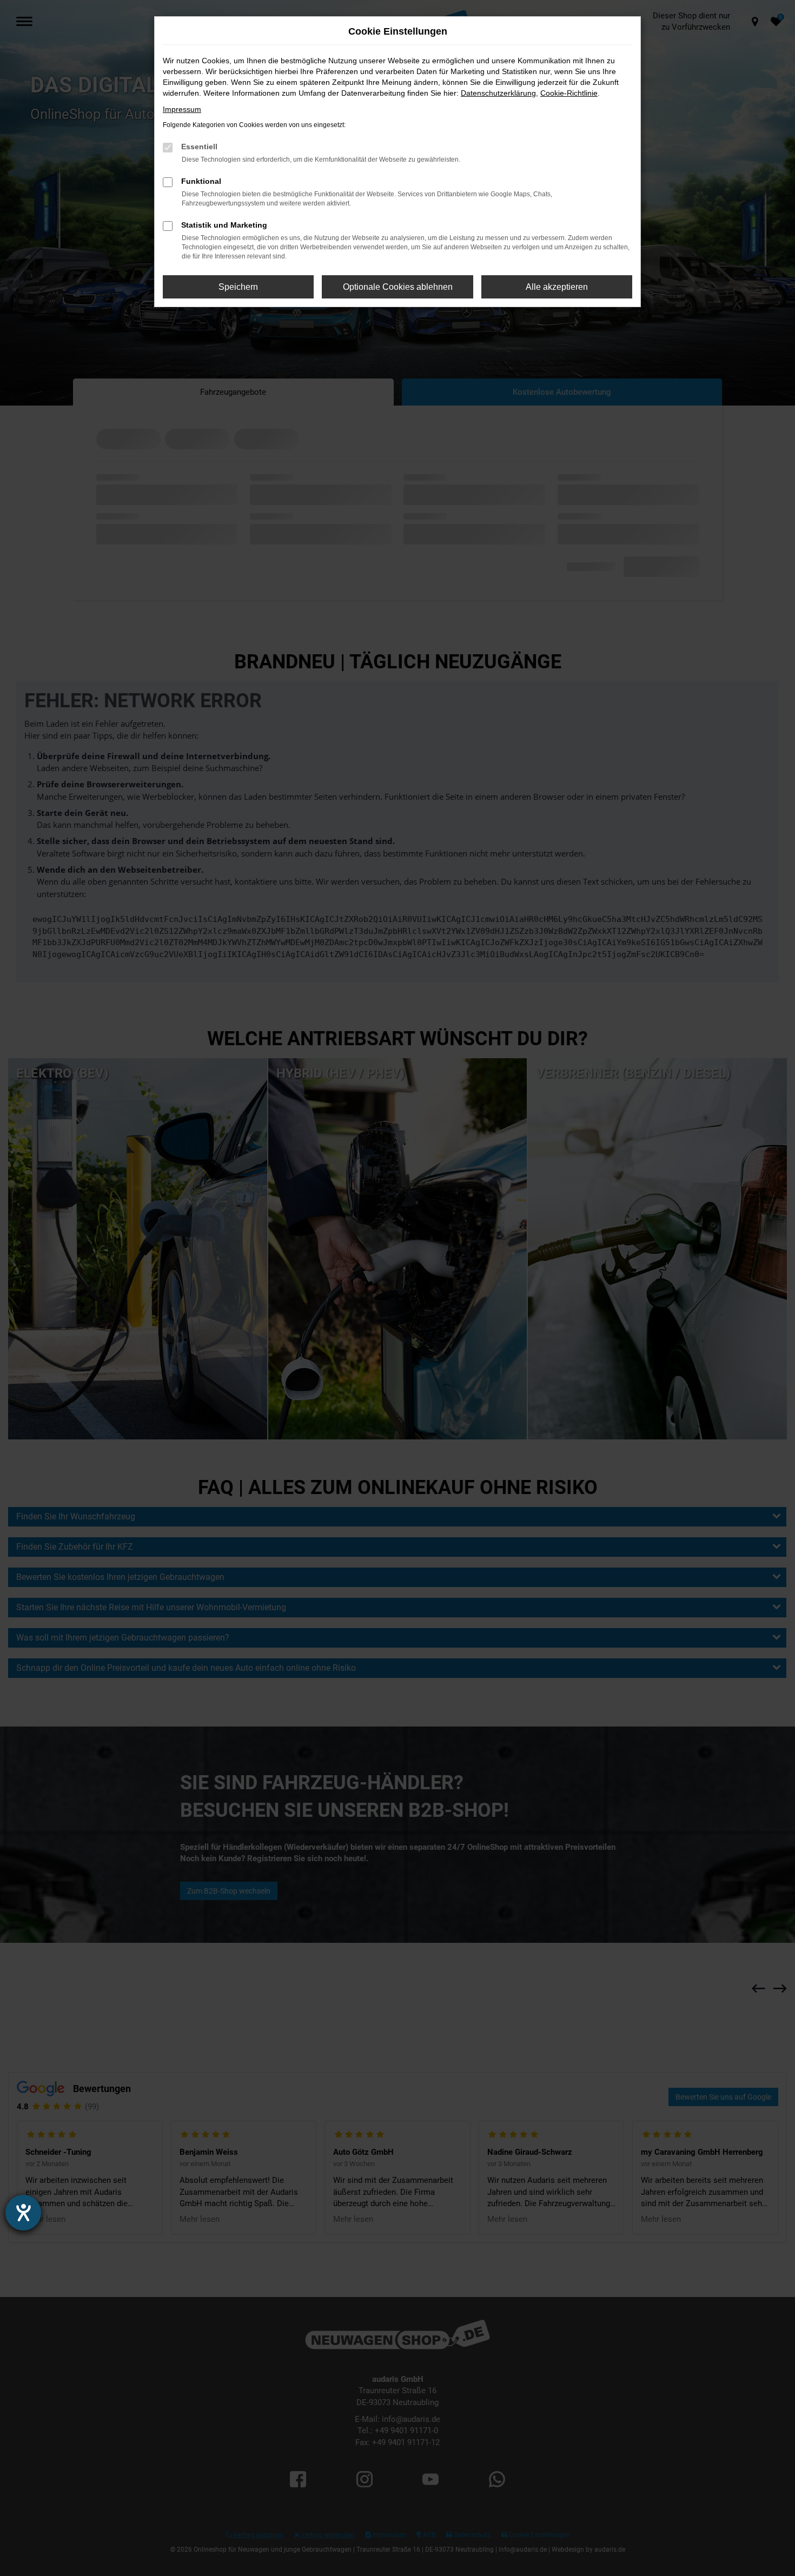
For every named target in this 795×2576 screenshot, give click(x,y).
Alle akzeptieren (557, 287)
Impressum (182, 109)
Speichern (238, 287)
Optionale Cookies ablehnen (398, 287)
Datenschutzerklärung (498, 93)
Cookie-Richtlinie (569, 93)
